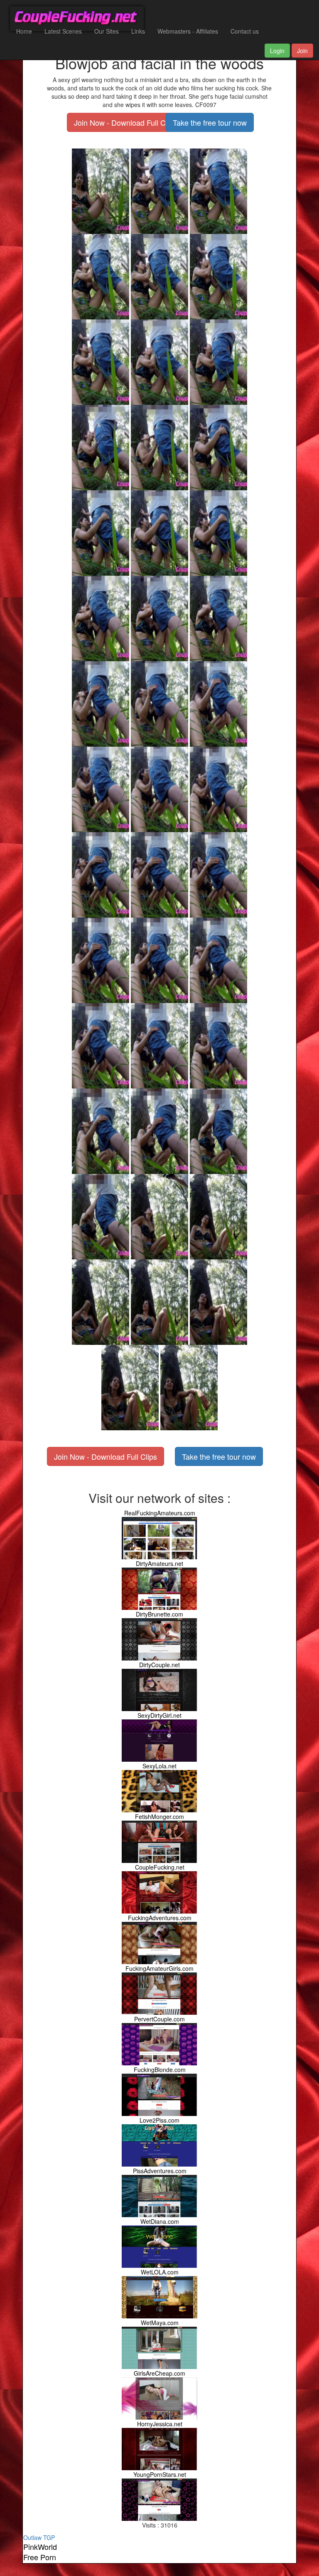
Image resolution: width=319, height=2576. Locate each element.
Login (277, 51)
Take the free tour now (210, 122)
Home (24, 31)
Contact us (245, 31)
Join (302, 51)
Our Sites (107, 31)
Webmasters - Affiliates (188, 31)
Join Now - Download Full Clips (125, 122)
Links (138, 31)
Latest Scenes (63, 31)
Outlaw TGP (39, 2537)
